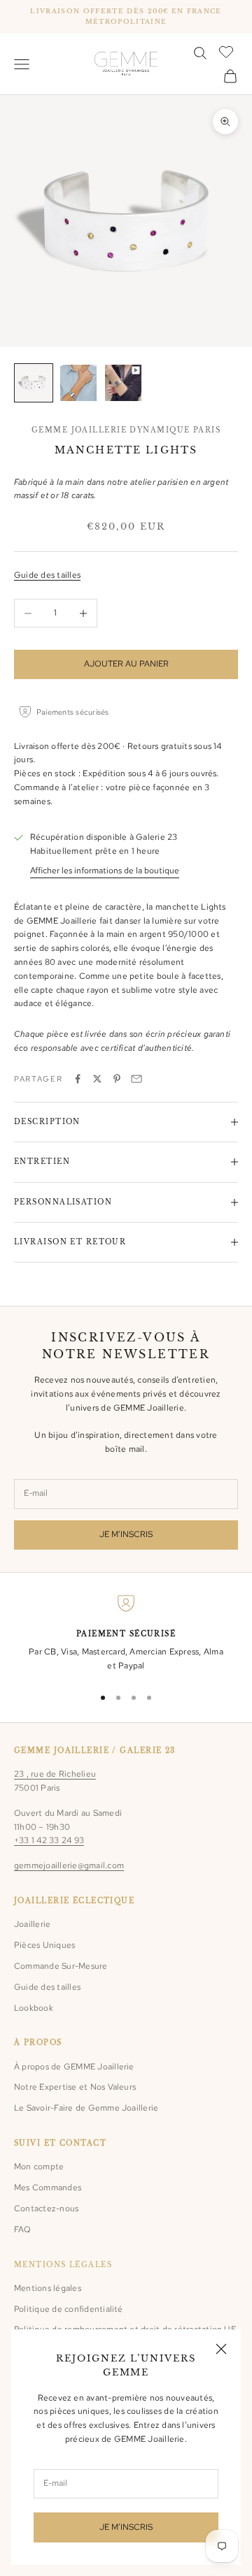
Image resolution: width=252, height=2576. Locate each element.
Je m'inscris (126, 1534)
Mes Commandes (48, 2188)
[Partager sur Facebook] (78, 1079)
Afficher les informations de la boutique (105, 871)
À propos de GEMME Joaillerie (74, 2067)
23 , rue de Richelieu (55, 1774)
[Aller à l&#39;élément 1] (34, 383)
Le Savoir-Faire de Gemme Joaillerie (86, 2108)
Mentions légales (48, 2288)
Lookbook (34, 2008)
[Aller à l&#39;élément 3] (123, 383)
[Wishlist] (228, 51)
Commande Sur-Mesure (61, 1966)
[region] (126, 1634)
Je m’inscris (126, 2527)
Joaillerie (32, 1924)
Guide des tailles (47, 575)
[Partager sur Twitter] (97, 1079)
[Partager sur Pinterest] (117, 1079)
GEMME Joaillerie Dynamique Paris (126, 430)
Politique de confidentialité (69, 2309)
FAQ (23, 2229)
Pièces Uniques (44, 1945)
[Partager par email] (136, 1079)
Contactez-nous (46, 2208)
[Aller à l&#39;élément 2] (78, 383)
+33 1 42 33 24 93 (49, 1840)
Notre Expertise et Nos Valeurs (75, 2087)
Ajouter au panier (126, 664)
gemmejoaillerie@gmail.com (69, 1865)
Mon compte (39, 2167)
